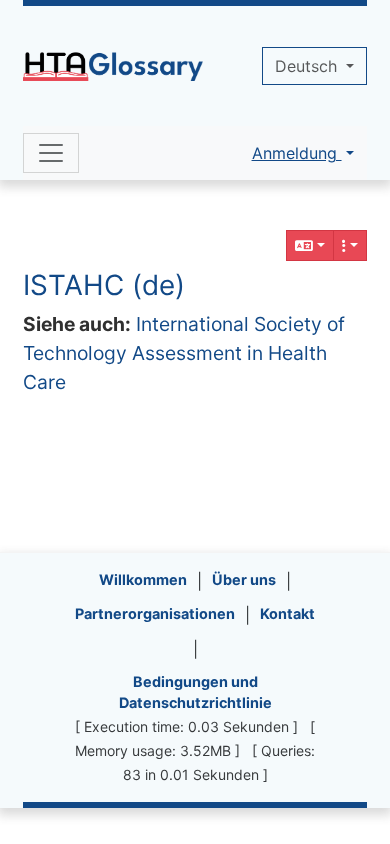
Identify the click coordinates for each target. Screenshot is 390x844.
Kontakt (287, 613)
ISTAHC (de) (104, 285)
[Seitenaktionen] (350, 245)
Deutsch (308, 66)
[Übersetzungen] (310, 245)
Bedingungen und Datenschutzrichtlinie (195, 692)
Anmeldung (297, 153)
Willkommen (143, 579)
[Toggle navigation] (51, 153)
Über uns (244, 579)
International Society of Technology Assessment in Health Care (184, 353)
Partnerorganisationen (155, 613)
